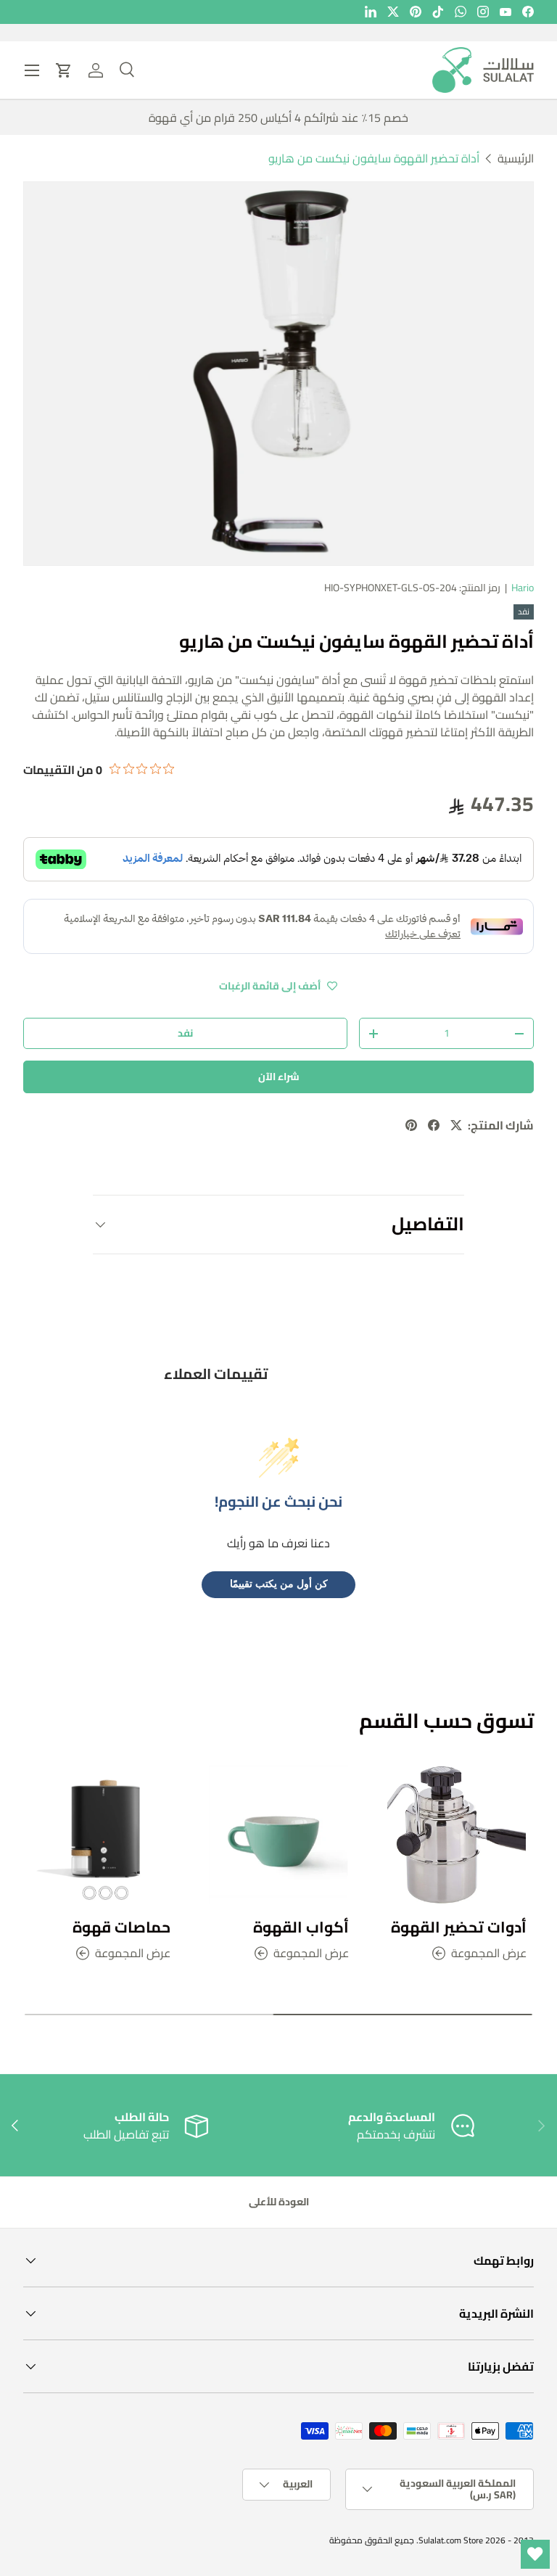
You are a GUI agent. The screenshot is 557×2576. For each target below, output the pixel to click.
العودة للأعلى (279, 2202)
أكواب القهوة (301, 1927)
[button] (64, 70)
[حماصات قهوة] (100, 1835)
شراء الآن (279, 1077)
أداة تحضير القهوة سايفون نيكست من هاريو (374, 158)
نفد (185, 1033)
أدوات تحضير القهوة (459, 1927)
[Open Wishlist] (535, 2554)
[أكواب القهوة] (278, 1835)
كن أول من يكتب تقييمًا (279, 1584)
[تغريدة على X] (456, 1125)
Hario (523, 588)
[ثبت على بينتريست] (411, 1125)
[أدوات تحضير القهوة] (457, 1835)
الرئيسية (516, 158)
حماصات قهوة (121, 1927)
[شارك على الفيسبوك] (434, 1125)
